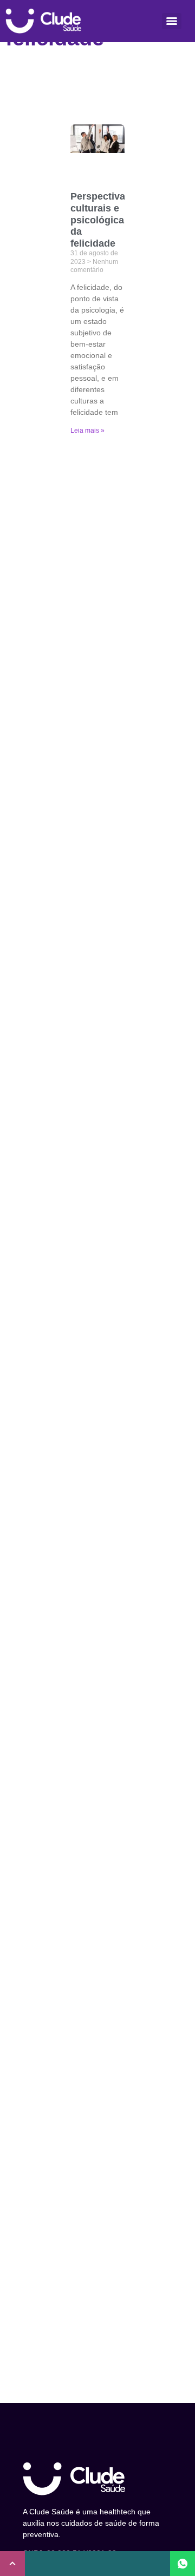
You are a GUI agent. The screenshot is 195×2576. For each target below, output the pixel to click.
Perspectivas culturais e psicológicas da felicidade (100, 220)
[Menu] (172, 21)
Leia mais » (87, 431)
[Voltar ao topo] (12, 2564)
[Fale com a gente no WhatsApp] (183, 2564)
